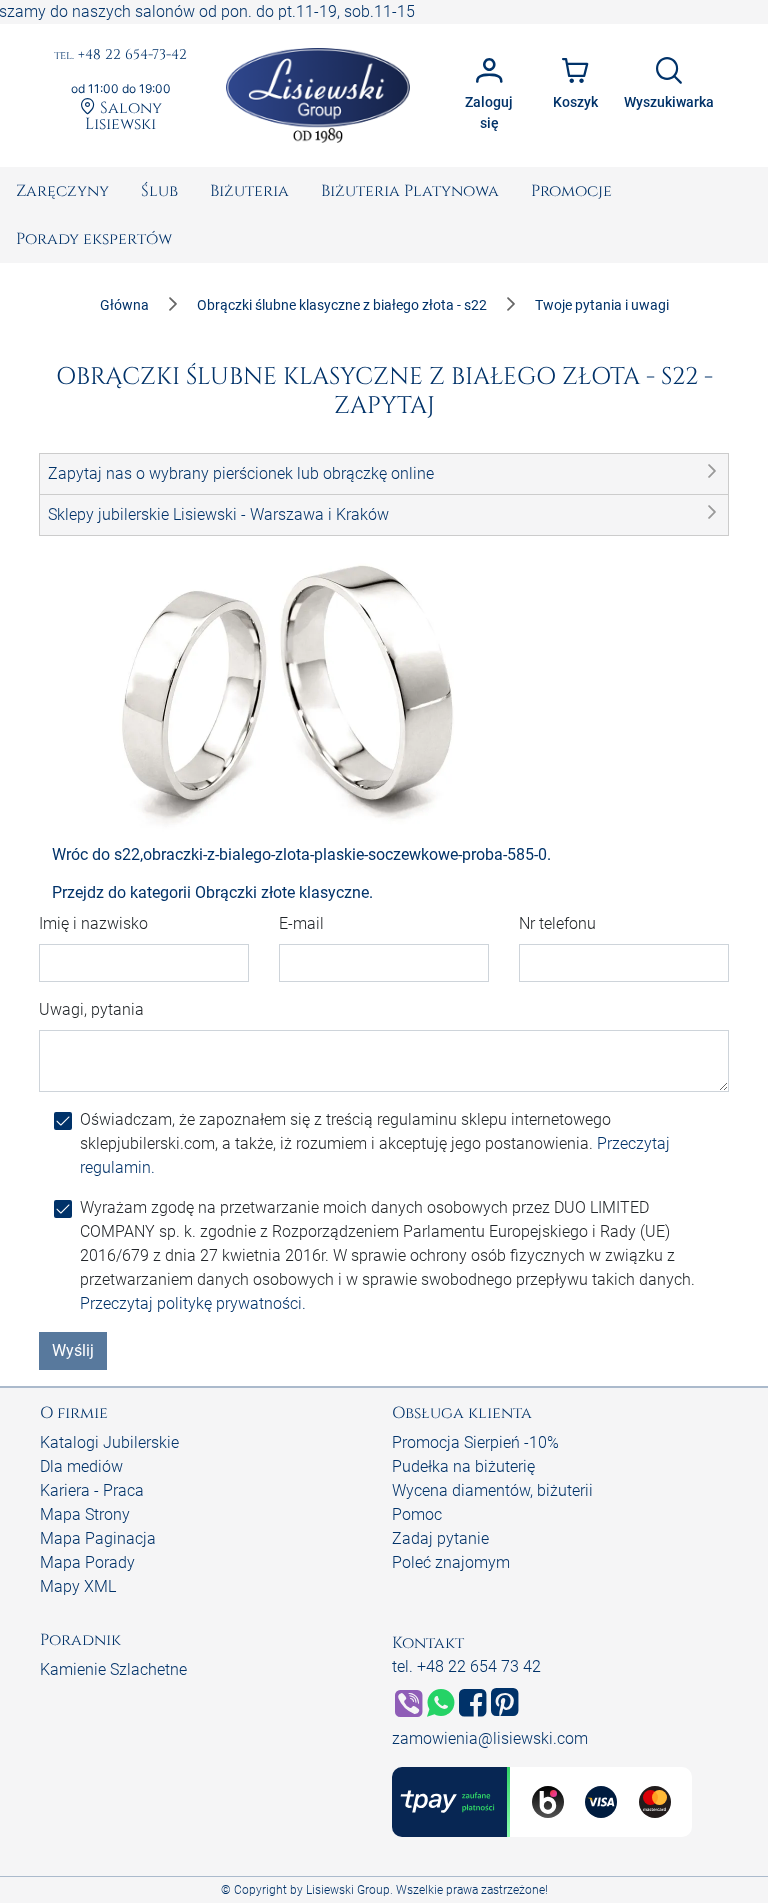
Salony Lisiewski (123, 115)
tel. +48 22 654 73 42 (466, 1666)
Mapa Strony (85, 1514)
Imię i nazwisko (93, 923)
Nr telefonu (557, 923)
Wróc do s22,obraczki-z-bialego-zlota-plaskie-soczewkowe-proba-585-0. (301, 854)
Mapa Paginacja (98, 1538)
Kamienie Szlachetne (113, 1669)
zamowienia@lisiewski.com (490, 1738)
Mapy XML (78, 1586)
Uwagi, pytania (91, 1009)
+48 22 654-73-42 (120, 55)
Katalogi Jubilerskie (109, 1442)
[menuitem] (62, 191)
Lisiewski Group (348, 1890)
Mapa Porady (87, 1562)
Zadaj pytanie (440, 1538)
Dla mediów (81, 1466)
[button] (384, 474)
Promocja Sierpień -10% (475, 1442)
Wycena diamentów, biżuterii (492, 1490)
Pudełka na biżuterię (463, 1466)
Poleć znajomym (451, 1562)
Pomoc (417, 1514)
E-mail (301, 923)
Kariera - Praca (92, 1490)
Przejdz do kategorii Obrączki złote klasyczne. (212, 892)
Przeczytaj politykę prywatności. (193, 1303)
